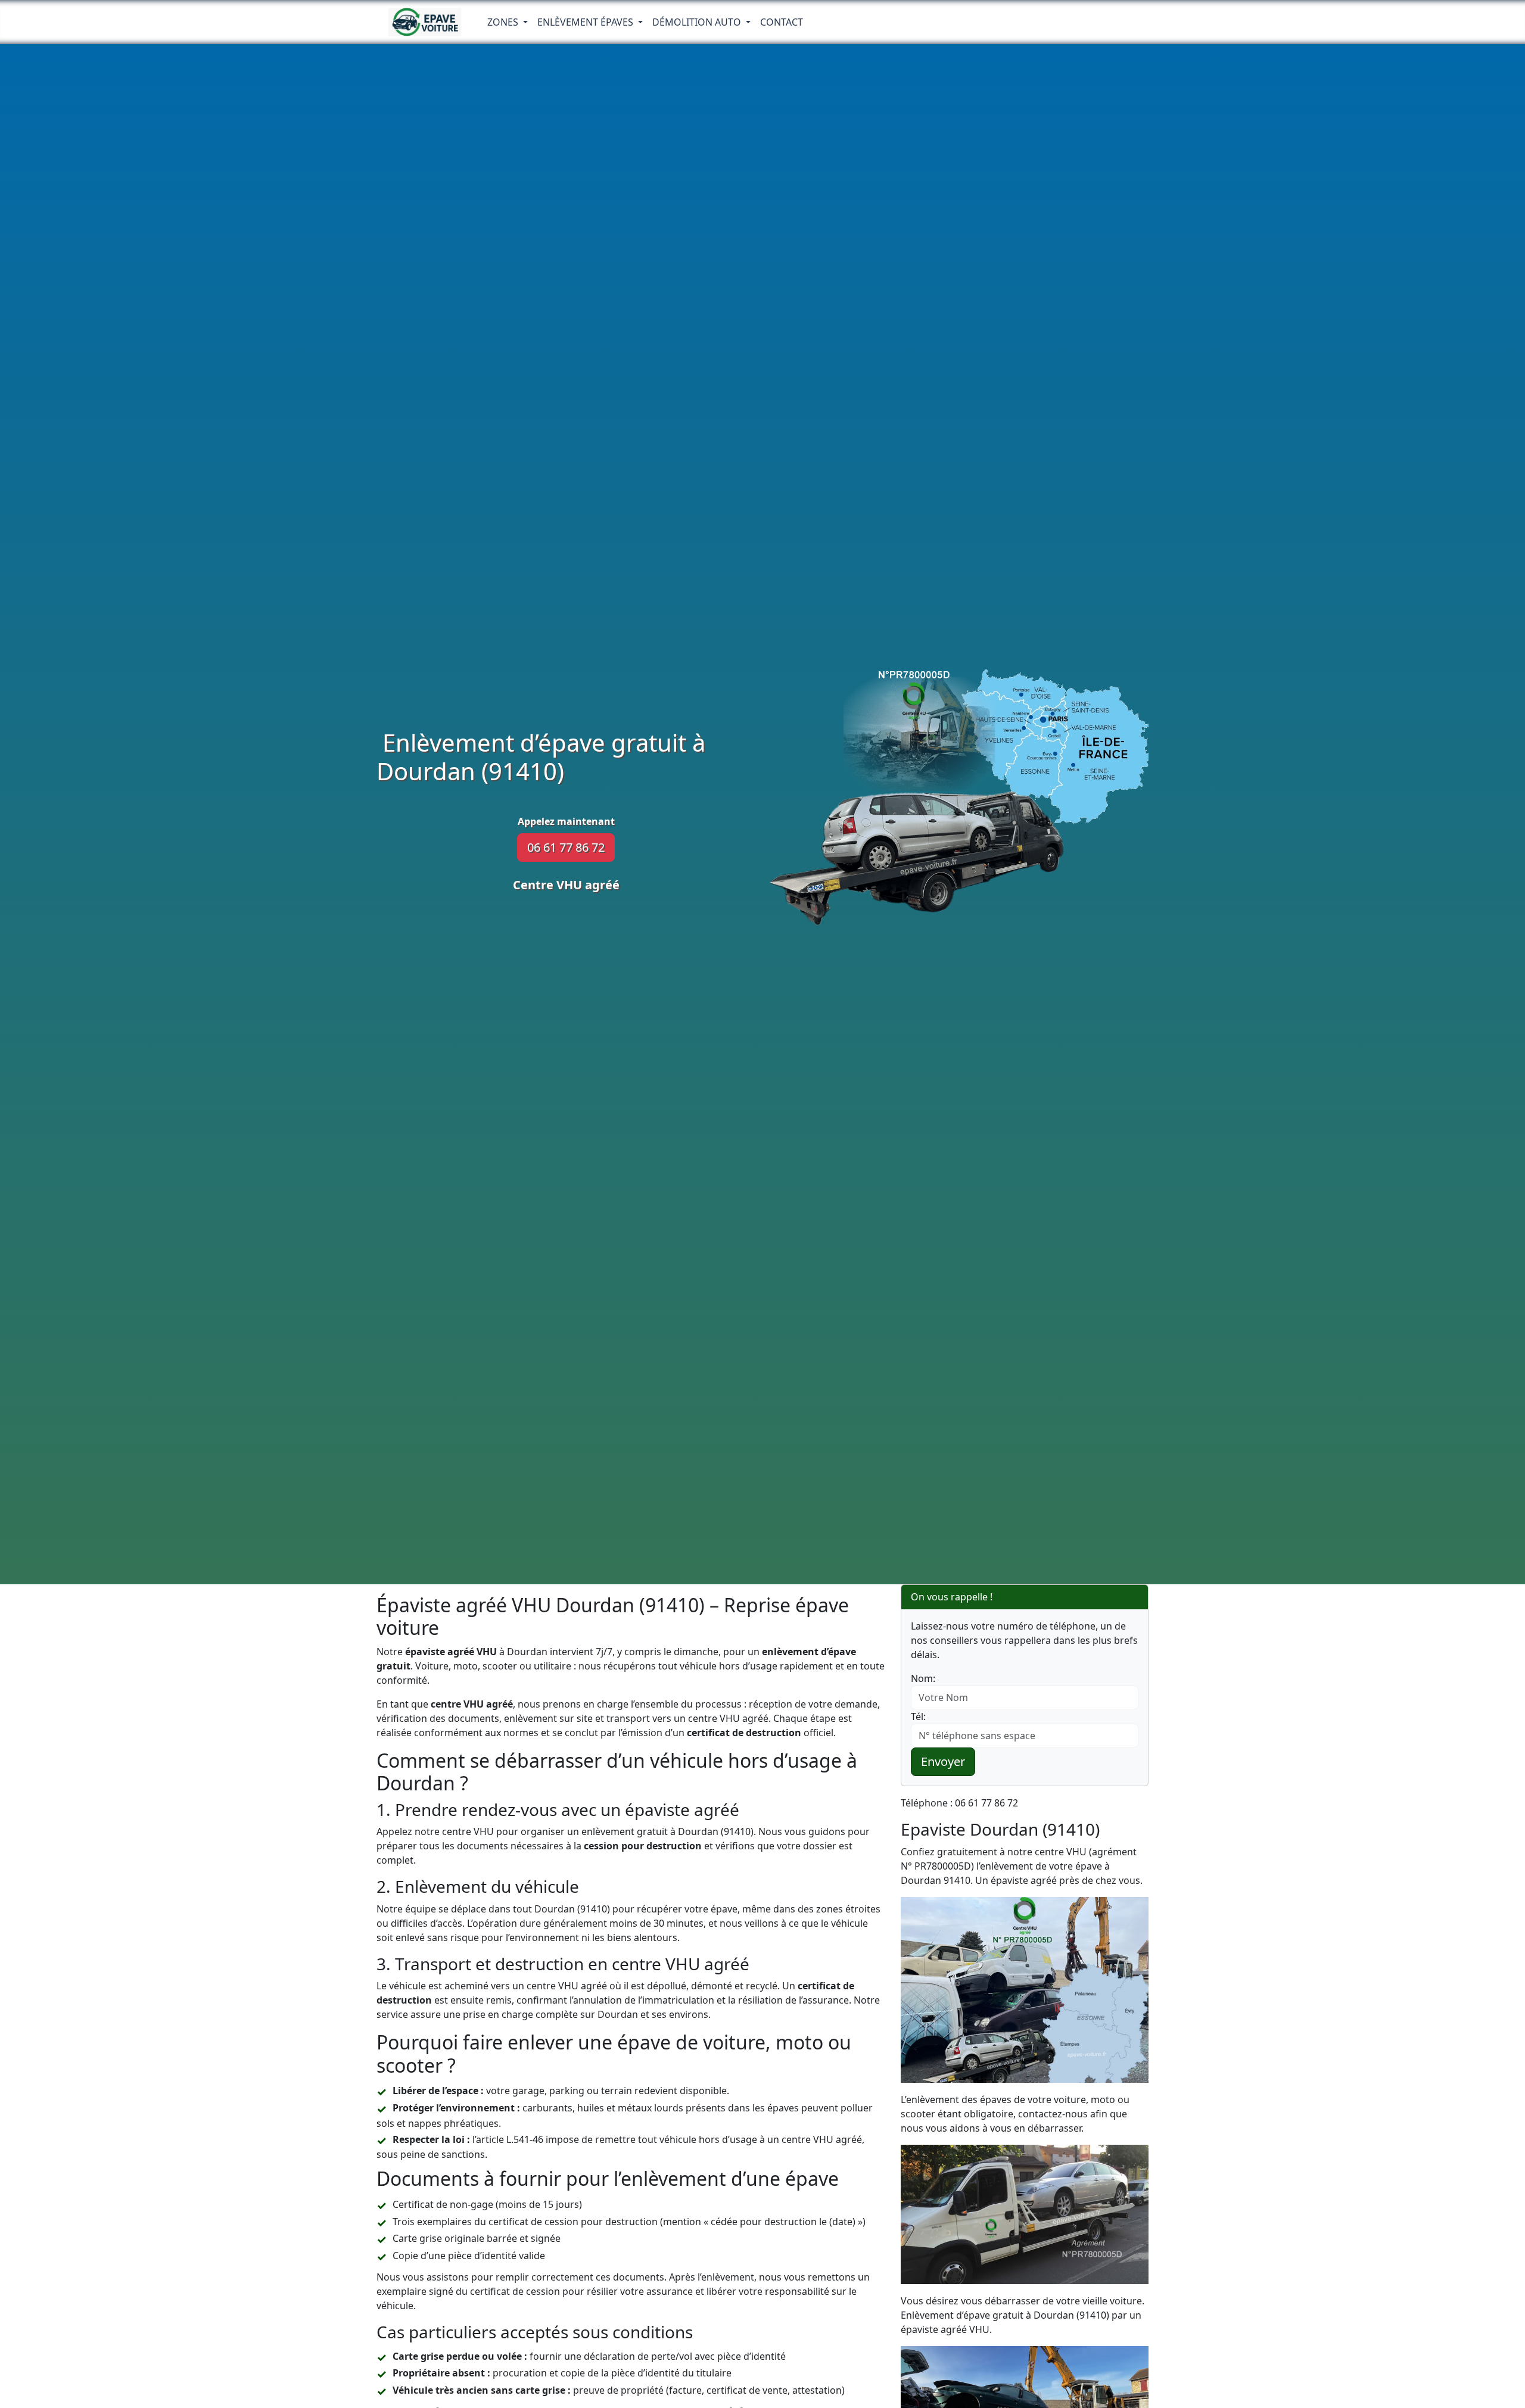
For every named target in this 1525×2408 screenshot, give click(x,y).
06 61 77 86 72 (566, 847)
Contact (782, 22)
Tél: (918, 1717)
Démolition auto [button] (698, 22)
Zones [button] (504, 22)
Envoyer (943, 1761)
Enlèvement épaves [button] (586, 22)
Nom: (923, 1678)
